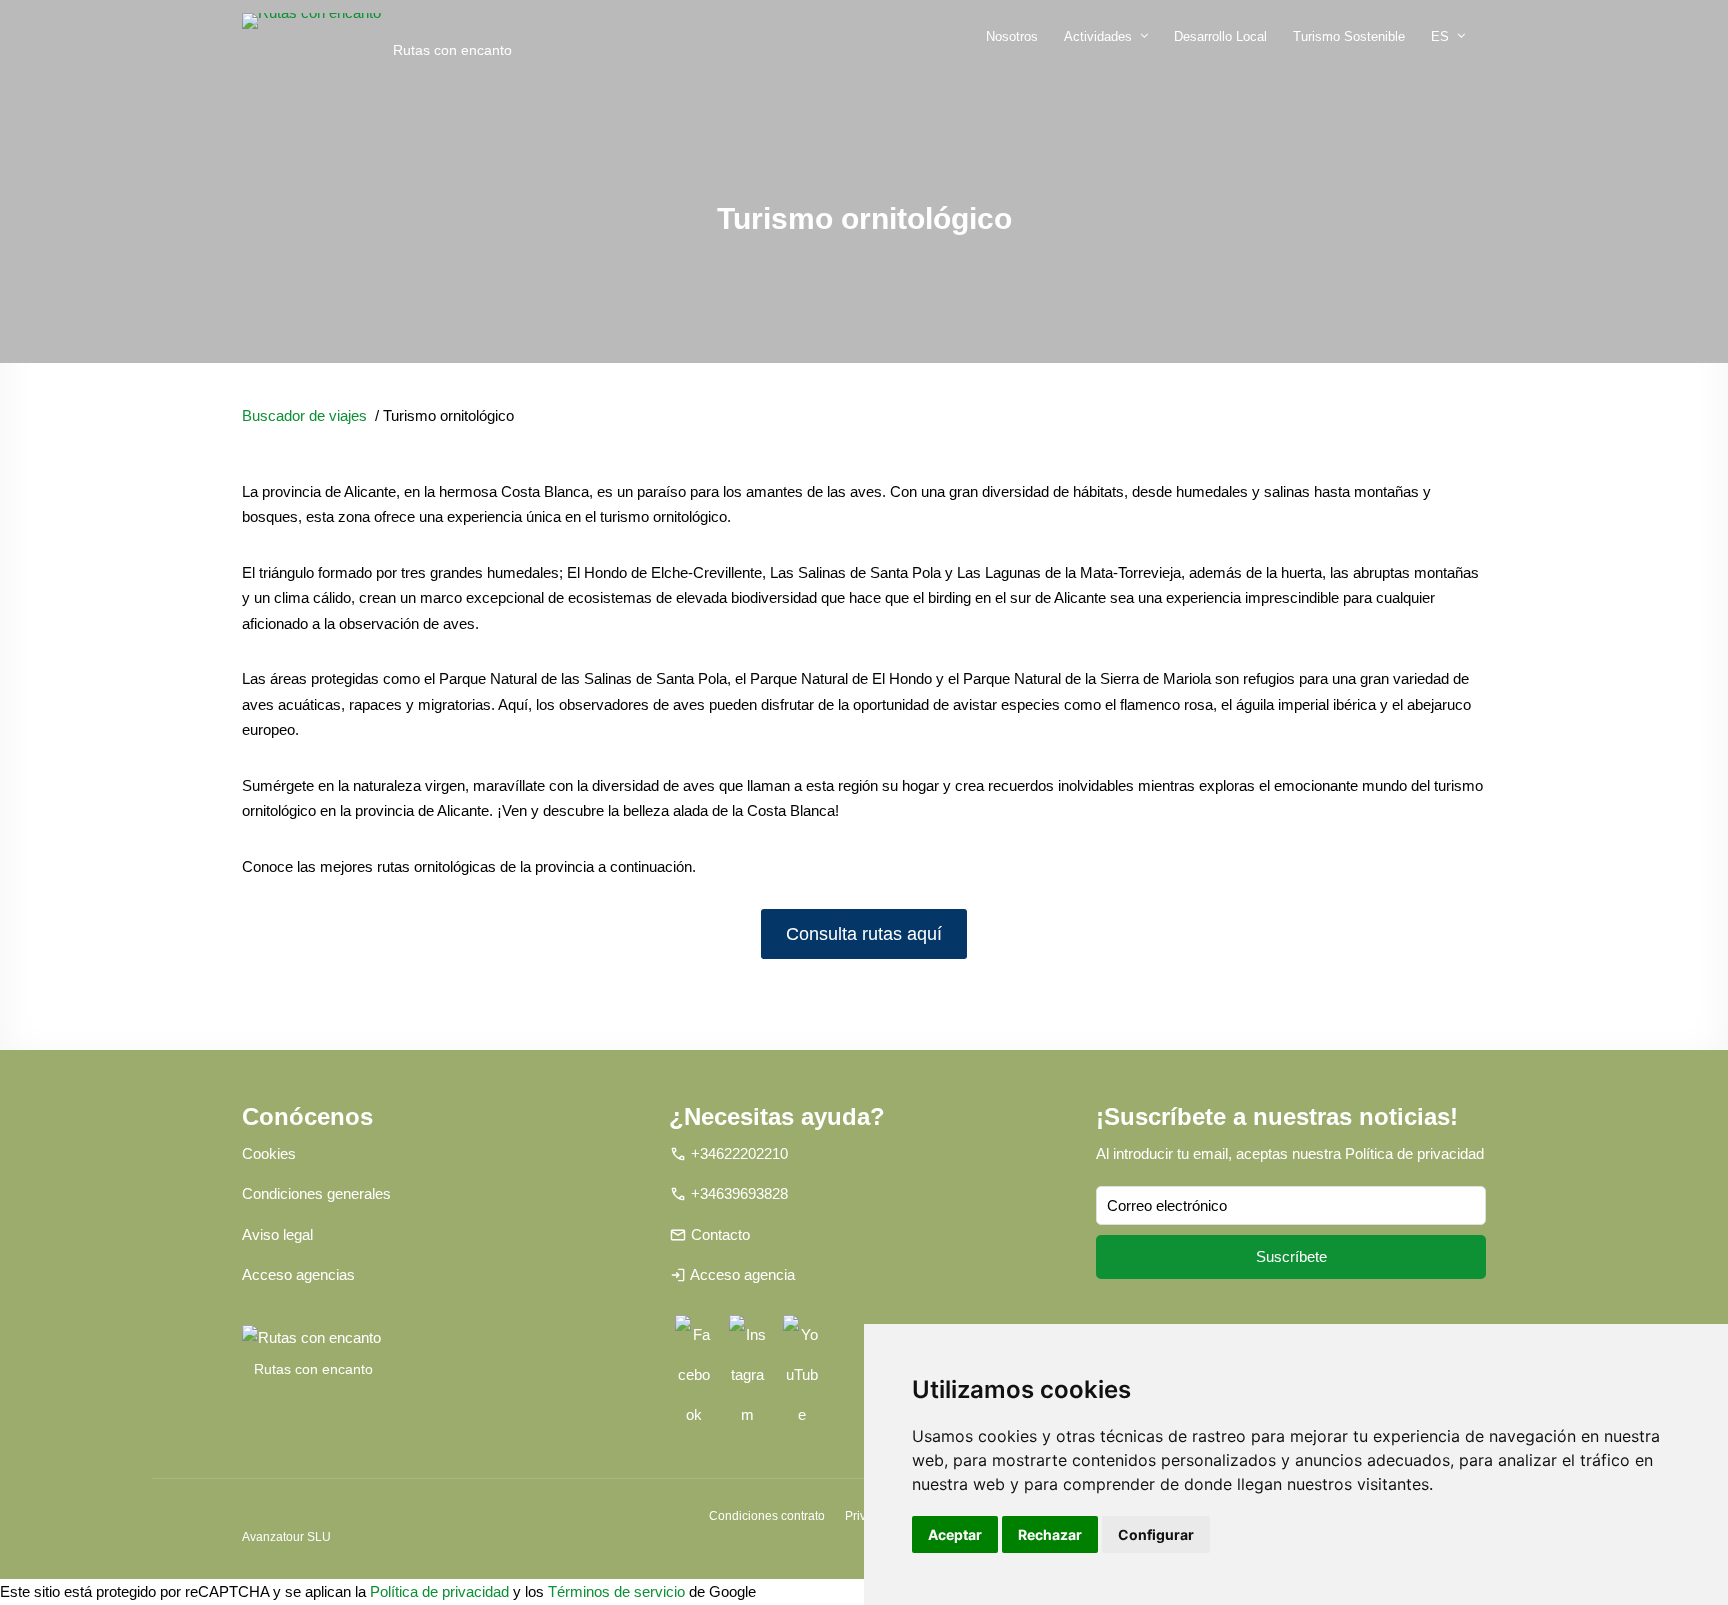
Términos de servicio (616, 1591)
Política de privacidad (1414, 1153)
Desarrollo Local (1220, 36)
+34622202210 (739, 1153)
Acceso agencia (742, 1274)
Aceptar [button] (955, 1534)
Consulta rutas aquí (864, 934)
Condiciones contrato (767, 1516)
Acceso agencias (298, 1274)
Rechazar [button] (1050, 1534)
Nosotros (1012, 36)
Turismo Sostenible (1349, 36)
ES (1440, 36)
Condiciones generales (316, 1193)
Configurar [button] (1156, 1534)
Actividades (1098, 36)
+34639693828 (739, 1193)
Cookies (269, 1153)
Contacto (720, 1234)
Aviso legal (277, 1234)
